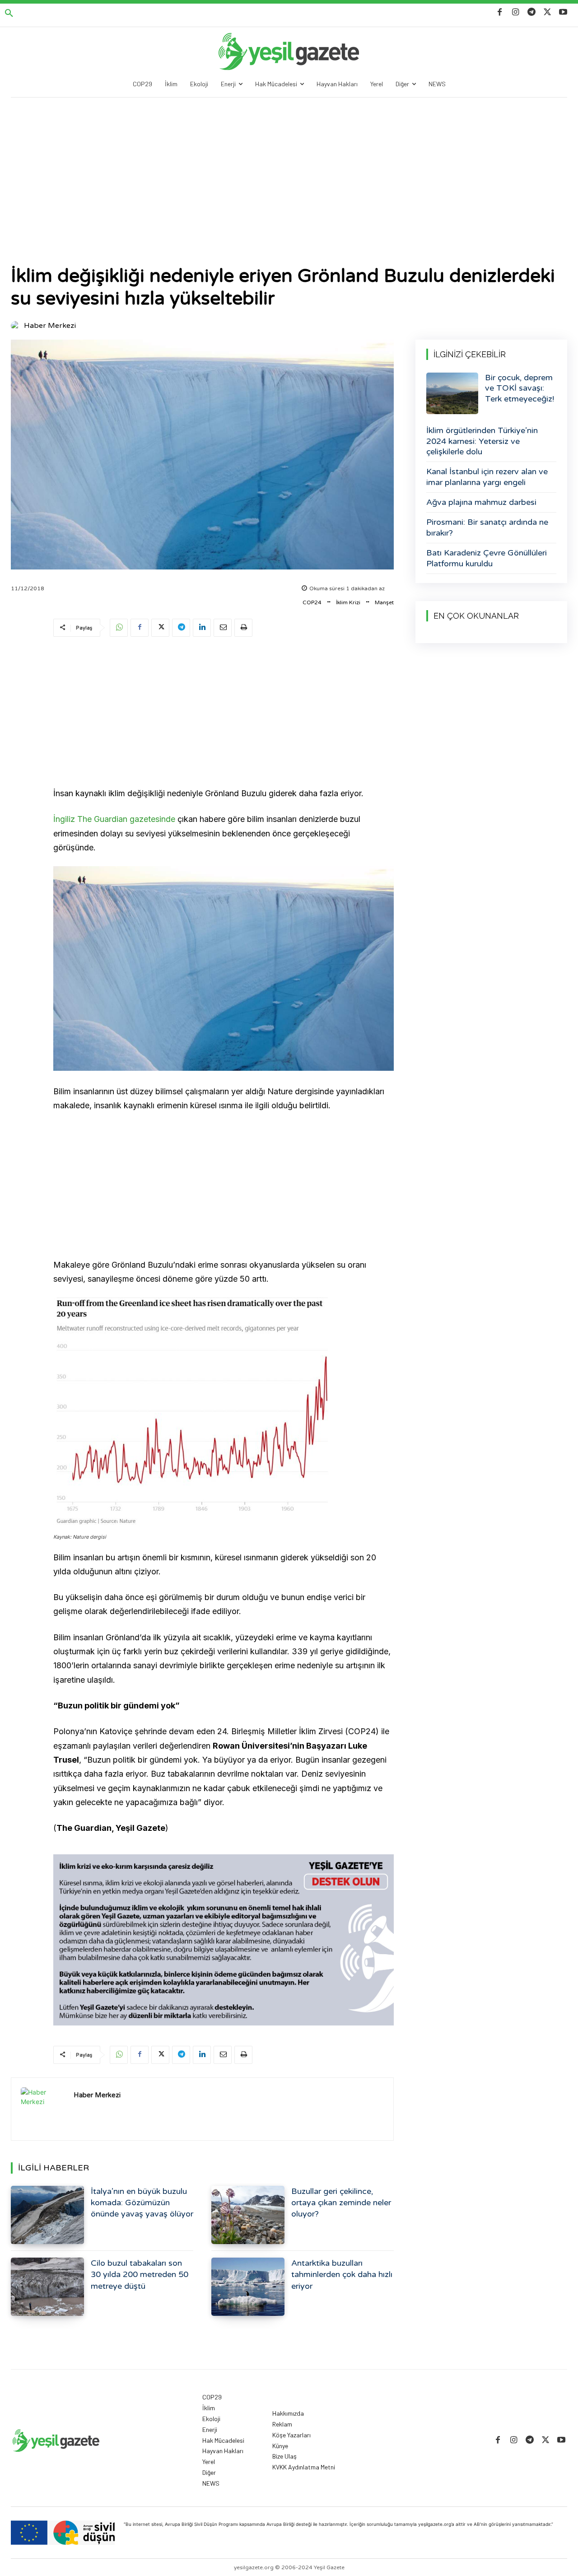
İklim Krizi (348, 602)
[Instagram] (515, 12)
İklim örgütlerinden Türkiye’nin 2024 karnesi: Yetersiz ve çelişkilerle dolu (482, 441)
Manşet (384, 602)
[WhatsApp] (119, 628)
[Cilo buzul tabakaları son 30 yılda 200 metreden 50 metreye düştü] (47, 2287)
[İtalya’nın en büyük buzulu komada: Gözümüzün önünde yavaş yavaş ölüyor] (47, 2215)
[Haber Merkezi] (17, 326)
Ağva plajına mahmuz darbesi (481, 502)
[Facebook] (500, 12)
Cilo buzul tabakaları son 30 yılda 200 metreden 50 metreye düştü (140, 2274)
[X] (548, 12)
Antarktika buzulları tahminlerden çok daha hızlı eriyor (342, 2274)
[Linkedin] (202, 628)
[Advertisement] (289, 165)
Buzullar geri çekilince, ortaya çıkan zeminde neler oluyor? (341, 2203)
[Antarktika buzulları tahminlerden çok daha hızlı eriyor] (248, 2287)
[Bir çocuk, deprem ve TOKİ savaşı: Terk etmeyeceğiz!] (452, 393)
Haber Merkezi (50, 326)
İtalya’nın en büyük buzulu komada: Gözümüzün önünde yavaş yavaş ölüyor (142, 2203)
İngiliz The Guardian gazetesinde (114, 819)
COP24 (312, 602)
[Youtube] (563, 12)
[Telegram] (531, 12)
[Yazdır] (243, 628)
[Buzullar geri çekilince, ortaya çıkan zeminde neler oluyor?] (248, 2215)
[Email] (223, 628)
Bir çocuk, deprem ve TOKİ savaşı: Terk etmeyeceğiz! (520, 388)
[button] (9, 14)
